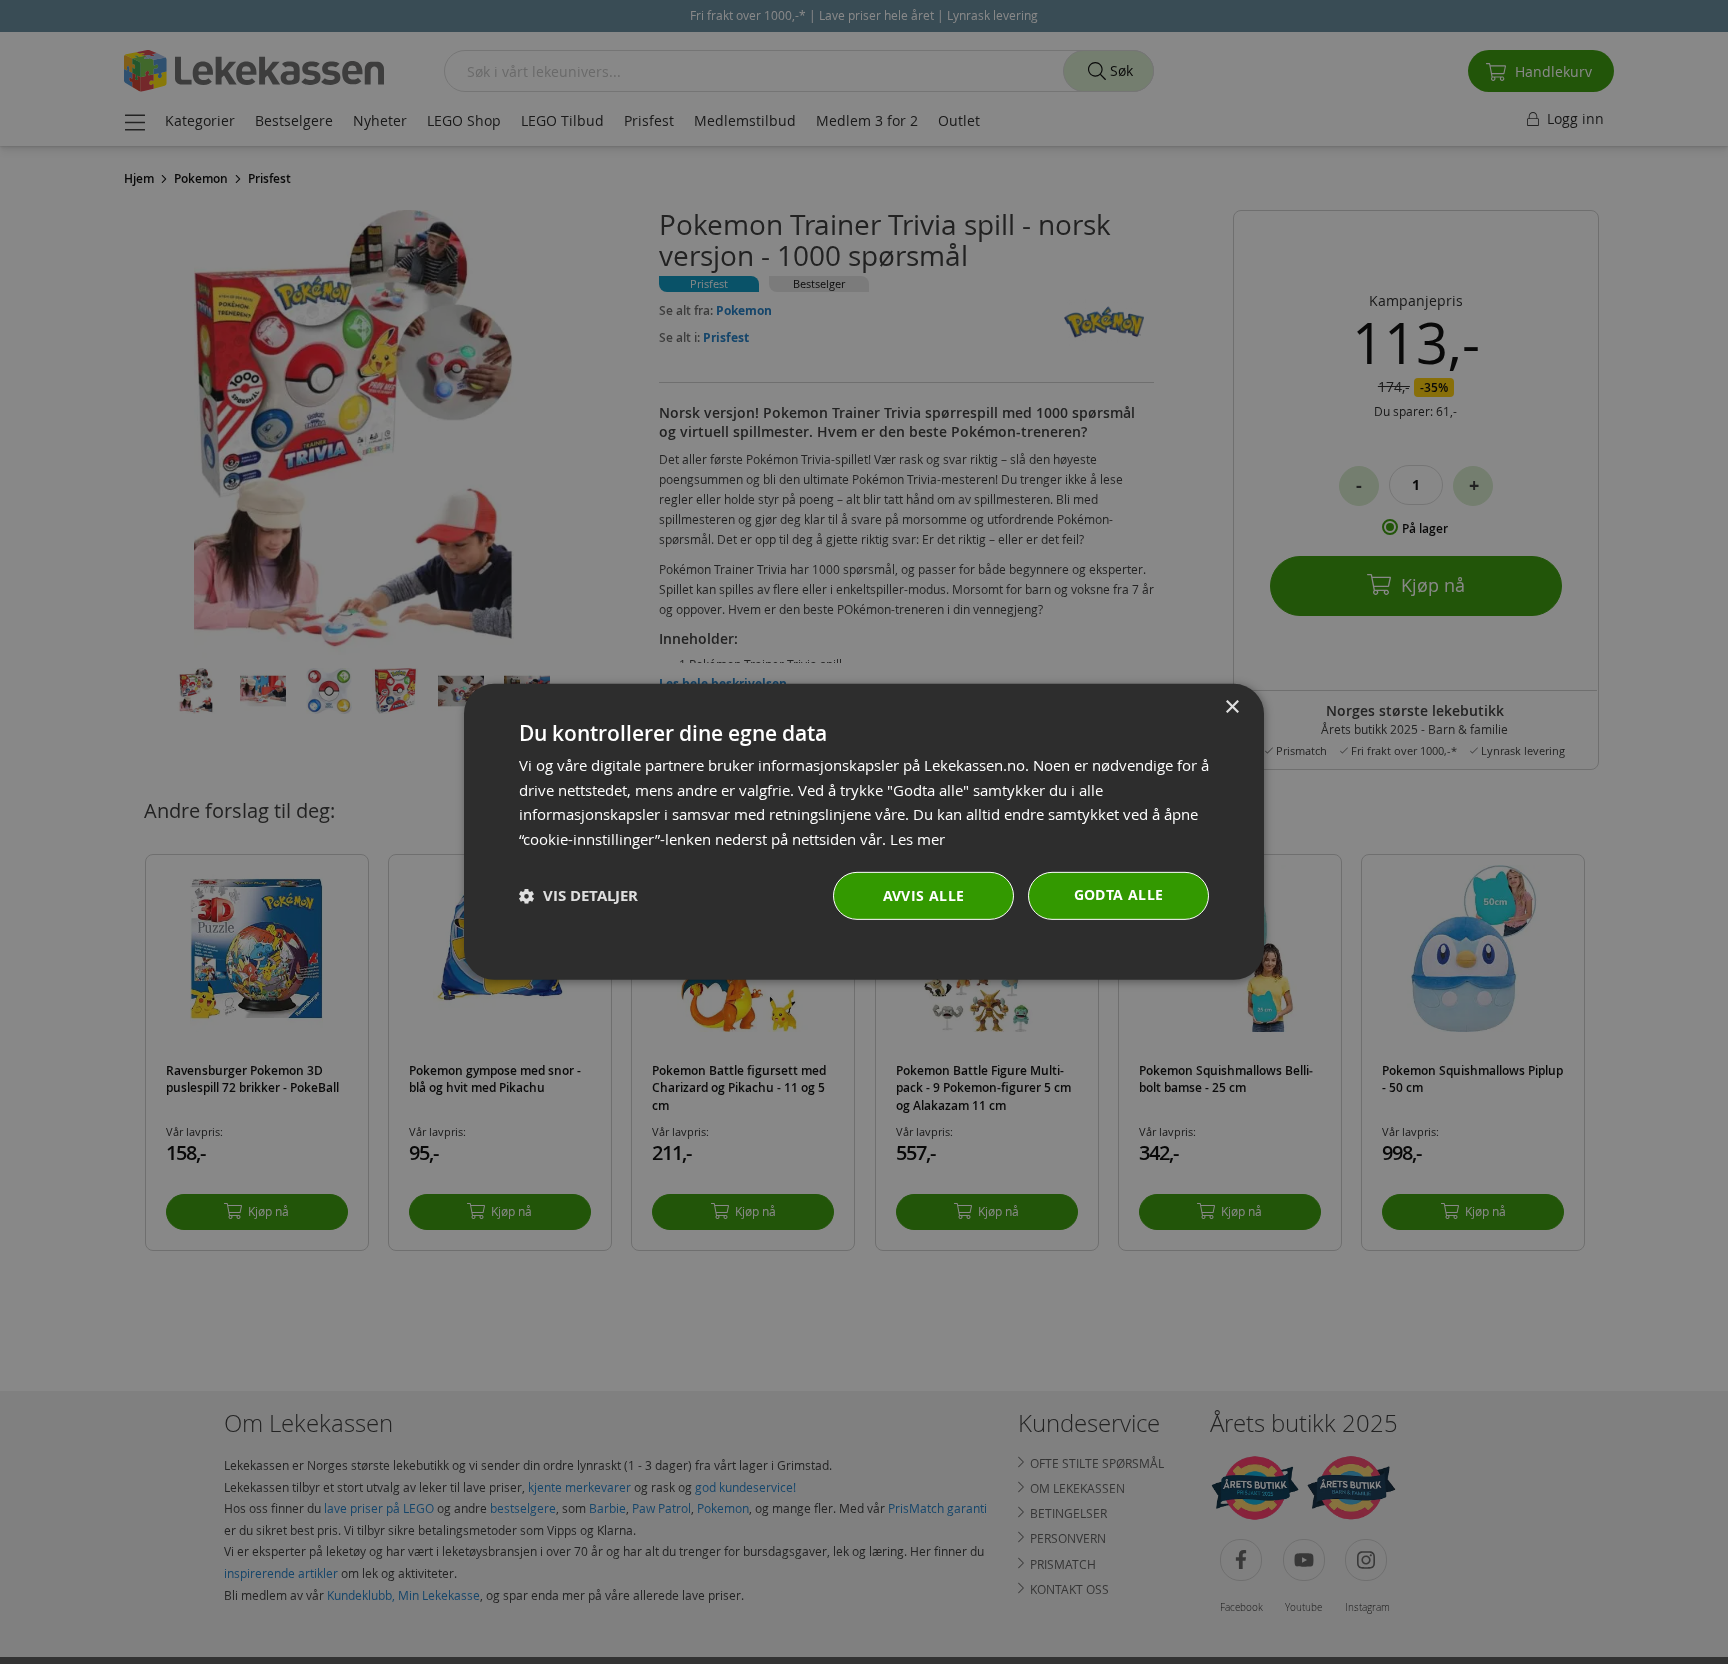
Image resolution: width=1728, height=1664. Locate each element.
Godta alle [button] (1119, 894)
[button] (578, 896)
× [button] (1231, 707)
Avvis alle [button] (924, 895)
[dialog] (864, 832)
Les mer (917, 839)
